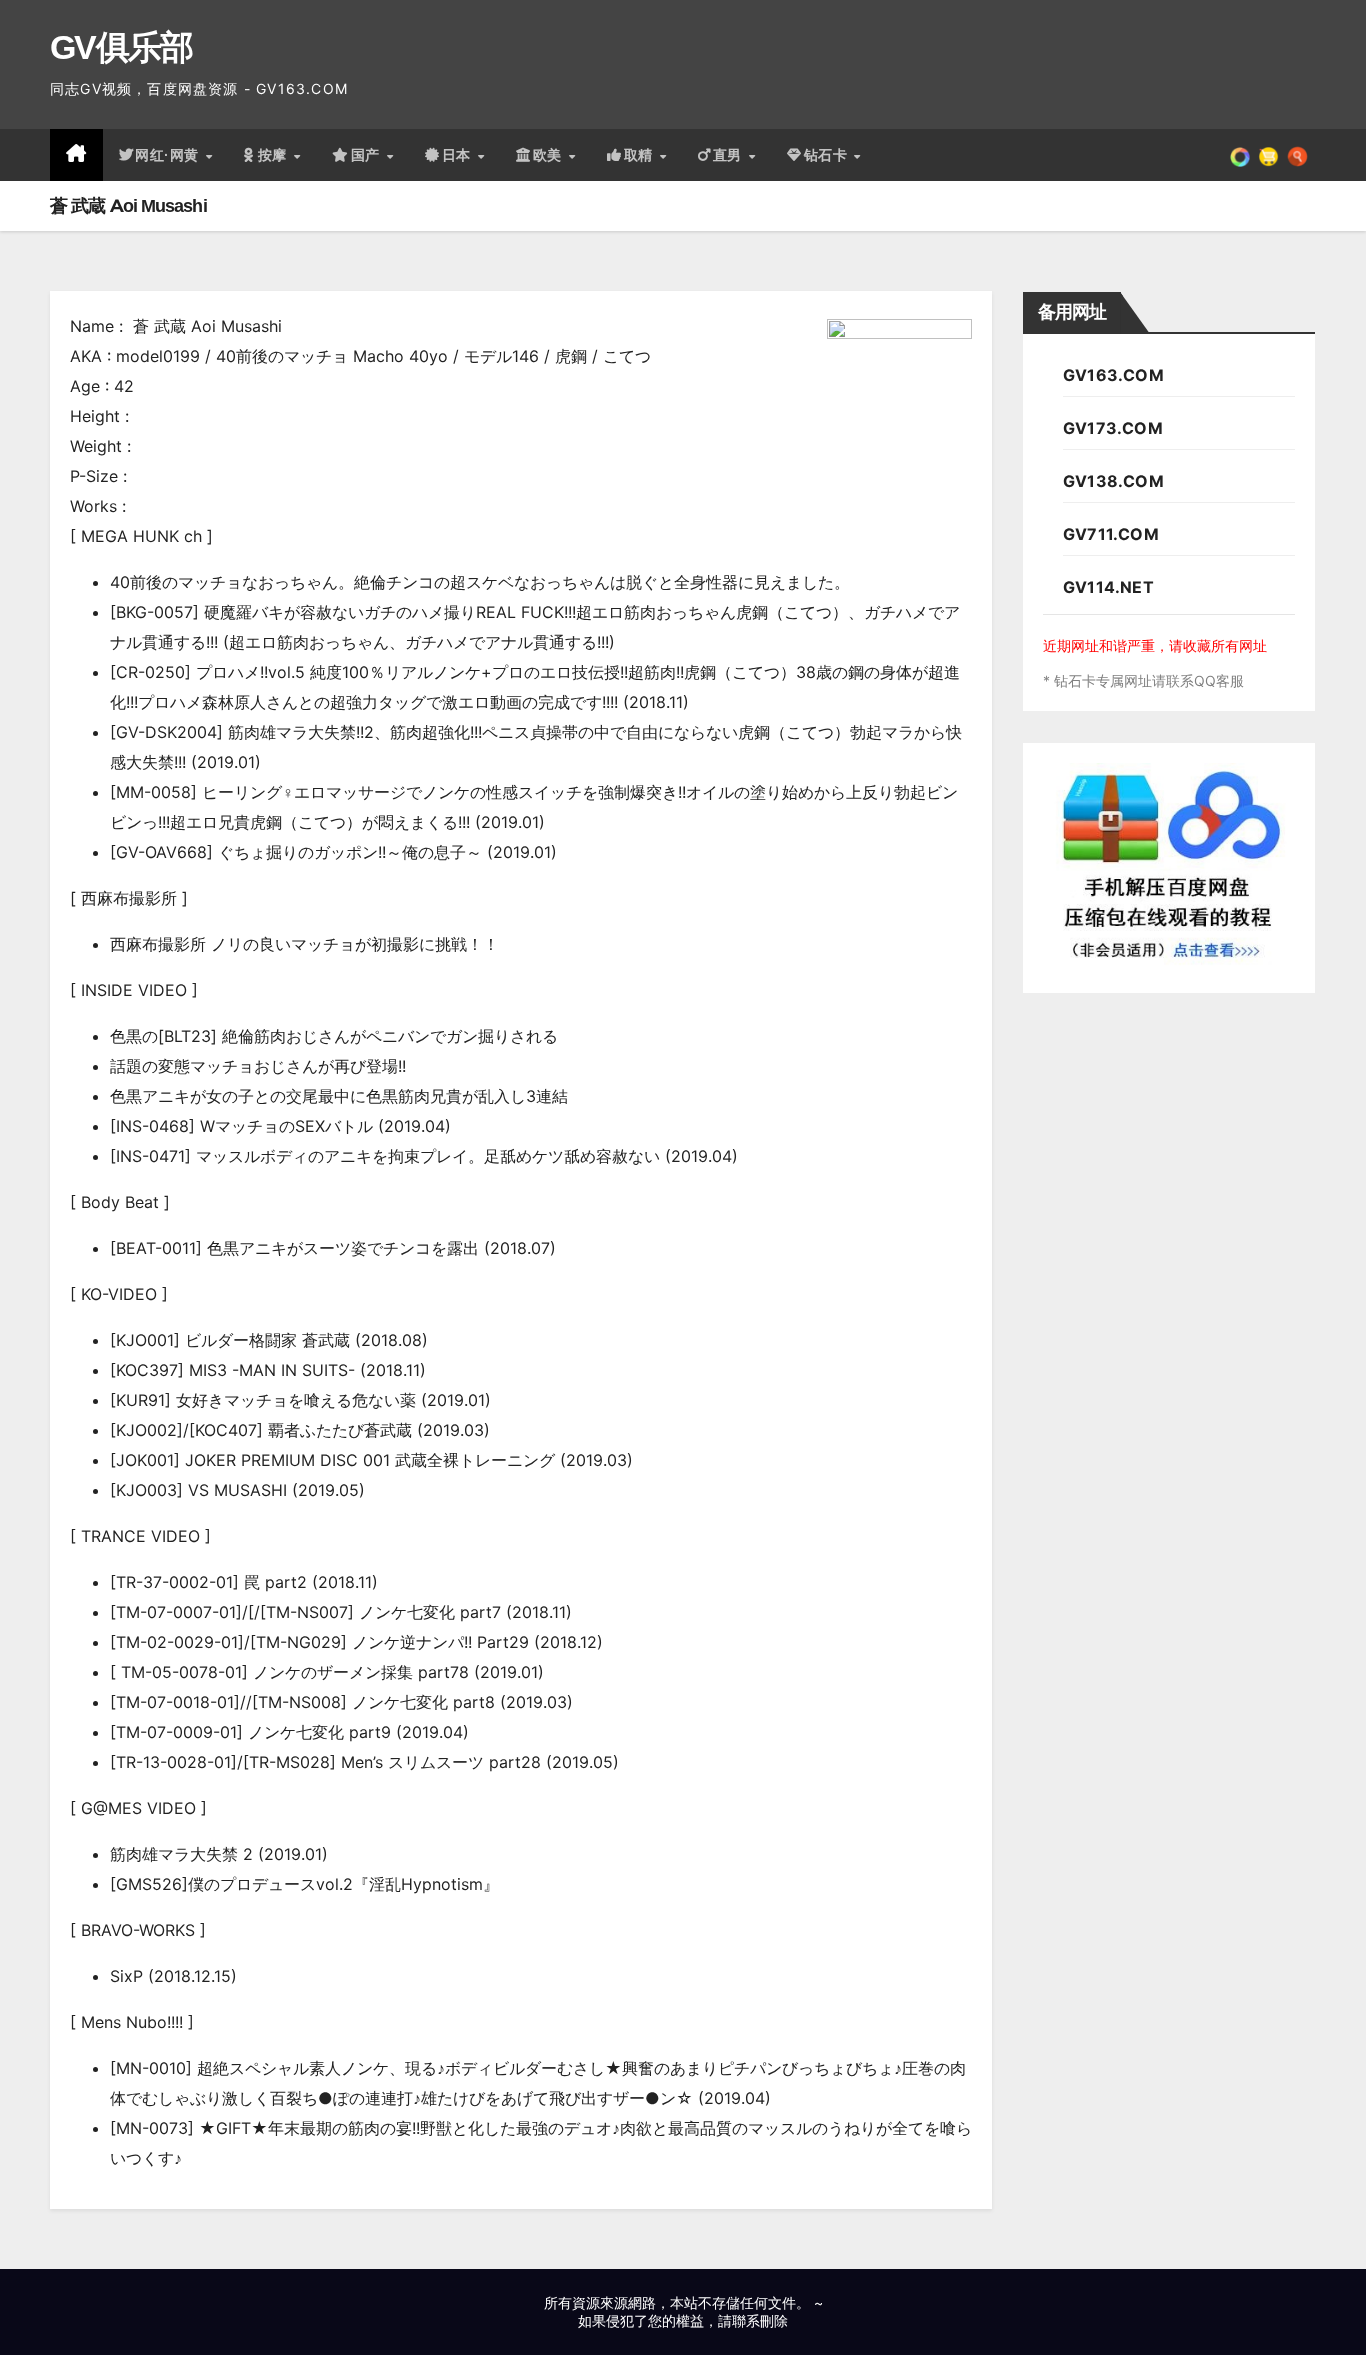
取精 (641, 155)
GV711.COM (1111, 534)
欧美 (550, 155)
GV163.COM (1113, 375)
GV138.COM (1113, 481)
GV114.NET (1108, 587)
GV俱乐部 (121, 47)
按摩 (275, 155)
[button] (1297, 155)
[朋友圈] (1240, 155)
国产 (368, 155)
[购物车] (1268, 155)
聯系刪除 (760, 2320)
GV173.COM (1113, 428)
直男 (730, 155)
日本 (459, 155)
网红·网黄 (169, 155)
